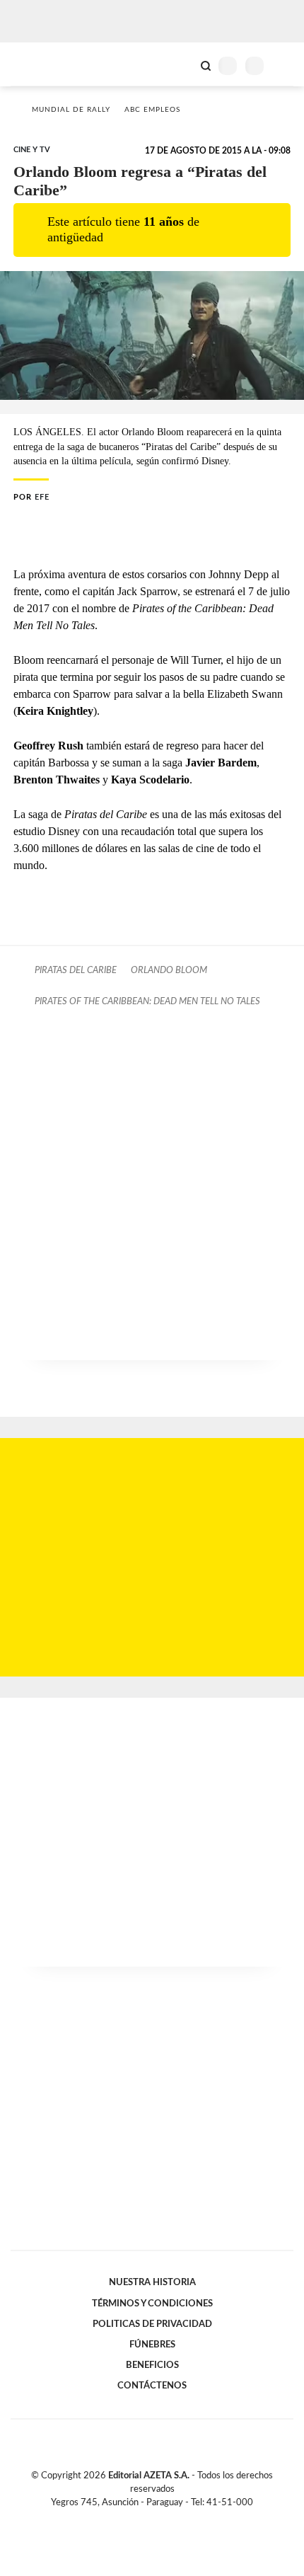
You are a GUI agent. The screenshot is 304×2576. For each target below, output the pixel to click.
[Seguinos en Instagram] (176, 2519)
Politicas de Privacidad (152, 2324)
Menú (285, 65)
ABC (37, 64)
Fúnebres (152, 2345)
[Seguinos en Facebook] (131, 2519)
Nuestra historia (152, 2282)
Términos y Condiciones (152, 2304)
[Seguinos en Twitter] (146, 2519)
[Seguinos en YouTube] (161, 2519)
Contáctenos (152, 2386)
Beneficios (152, 2365)
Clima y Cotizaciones (182, 64)
